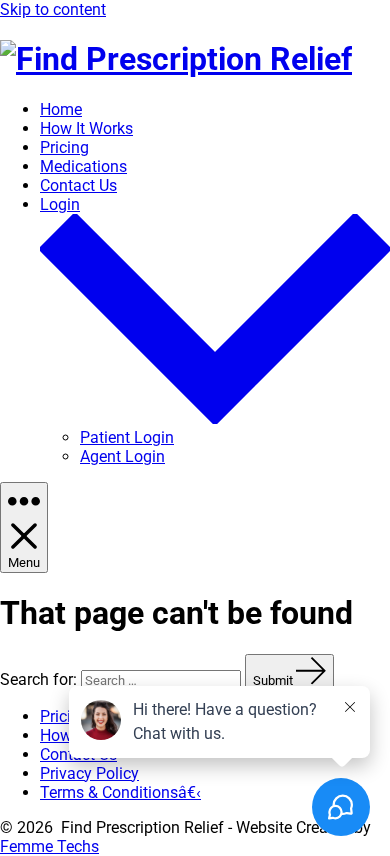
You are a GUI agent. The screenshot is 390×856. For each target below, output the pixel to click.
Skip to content (53, 9)
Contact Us (78, 185)
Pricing (64, 147)
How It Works (86, 128)
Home (61, 109)
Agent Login (122, 456)
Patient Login (127, 437)
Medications (83, 166)
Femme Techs (49, 846)
